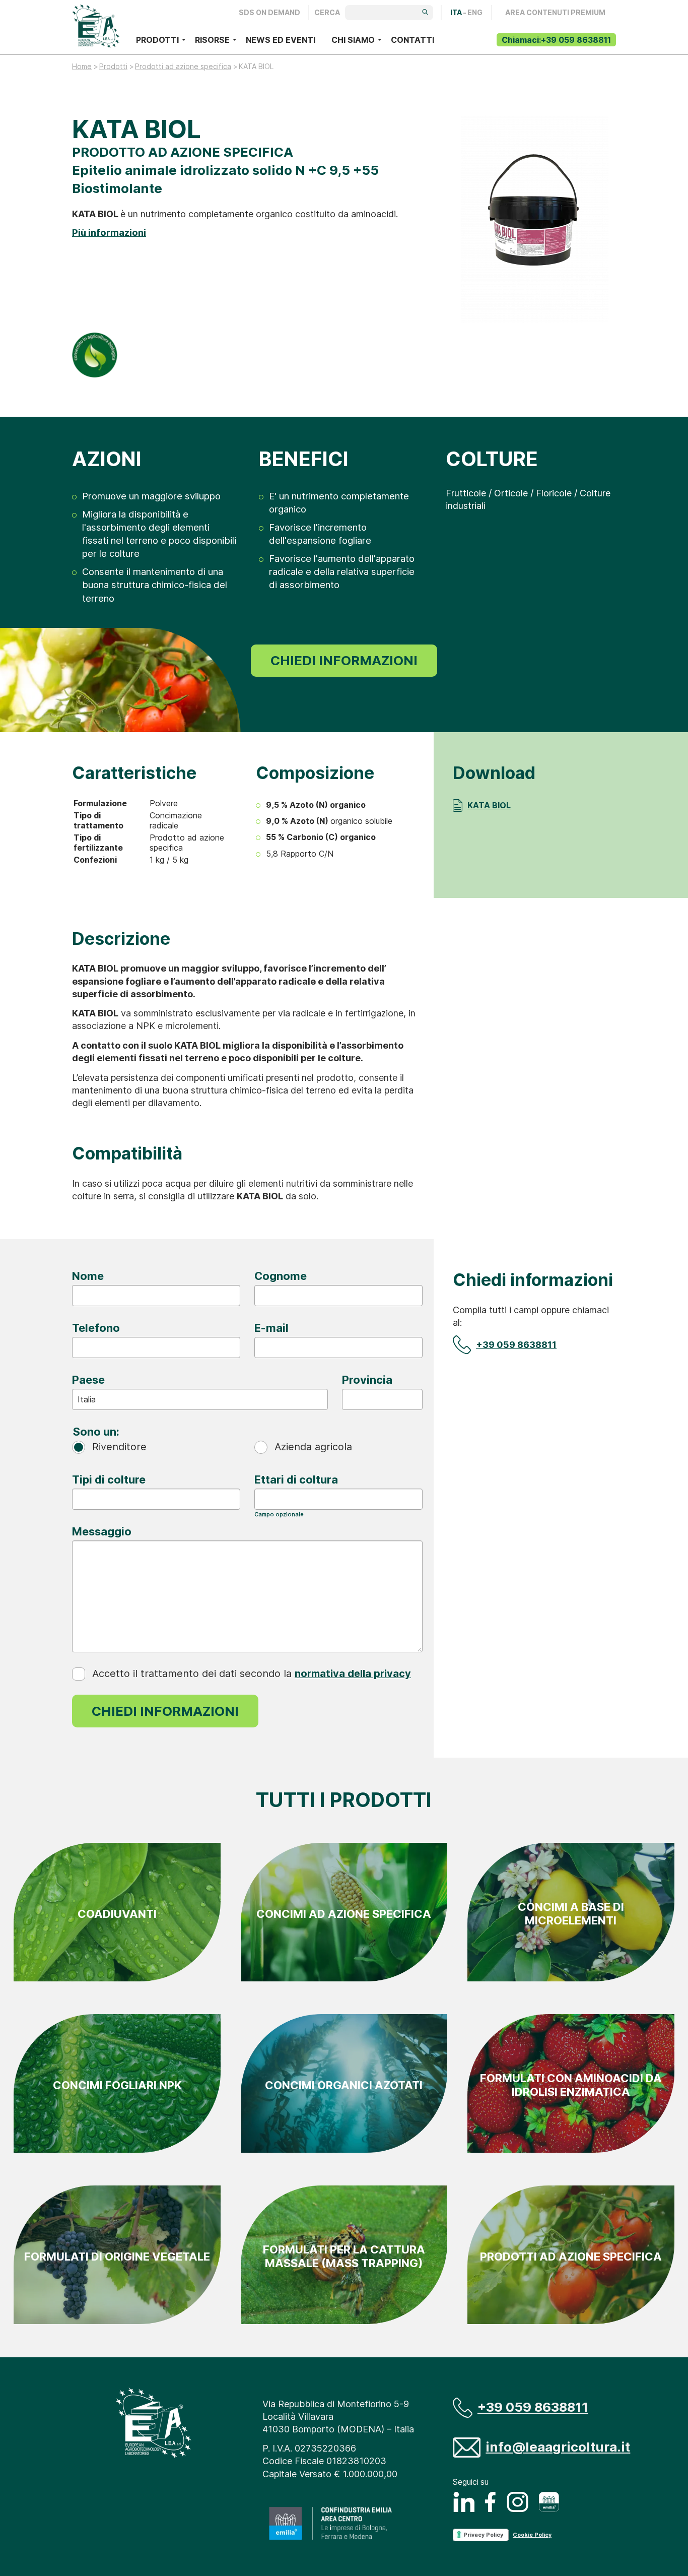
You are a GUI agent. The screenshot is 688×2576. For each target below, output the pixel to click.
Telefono (96, 1328)
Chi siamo (353, 40)
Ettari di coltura (296, 1479)
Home (82, 66)
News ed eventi (281, 40)
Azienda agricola (313, 1447)
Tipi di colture (109, 1479)
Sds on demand (269, 13)
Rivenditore (119, 1447)
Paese (88, 1380)
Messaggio (102, 1531)
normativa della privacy (353, 1673)
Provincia (367, 1380)
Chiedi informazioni (344, 660)
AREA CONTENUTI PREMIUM (555, 13)
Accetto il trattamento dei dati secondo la (252, 1673)
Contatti (412, 40)
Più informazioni (109, 232)
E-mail (271, 1328)
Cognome (281, 1276)
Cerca (327, 13)
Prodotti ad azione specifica (183, 66)
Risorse (212, 40)
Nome (88, 1276)
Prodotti (157, 40)
